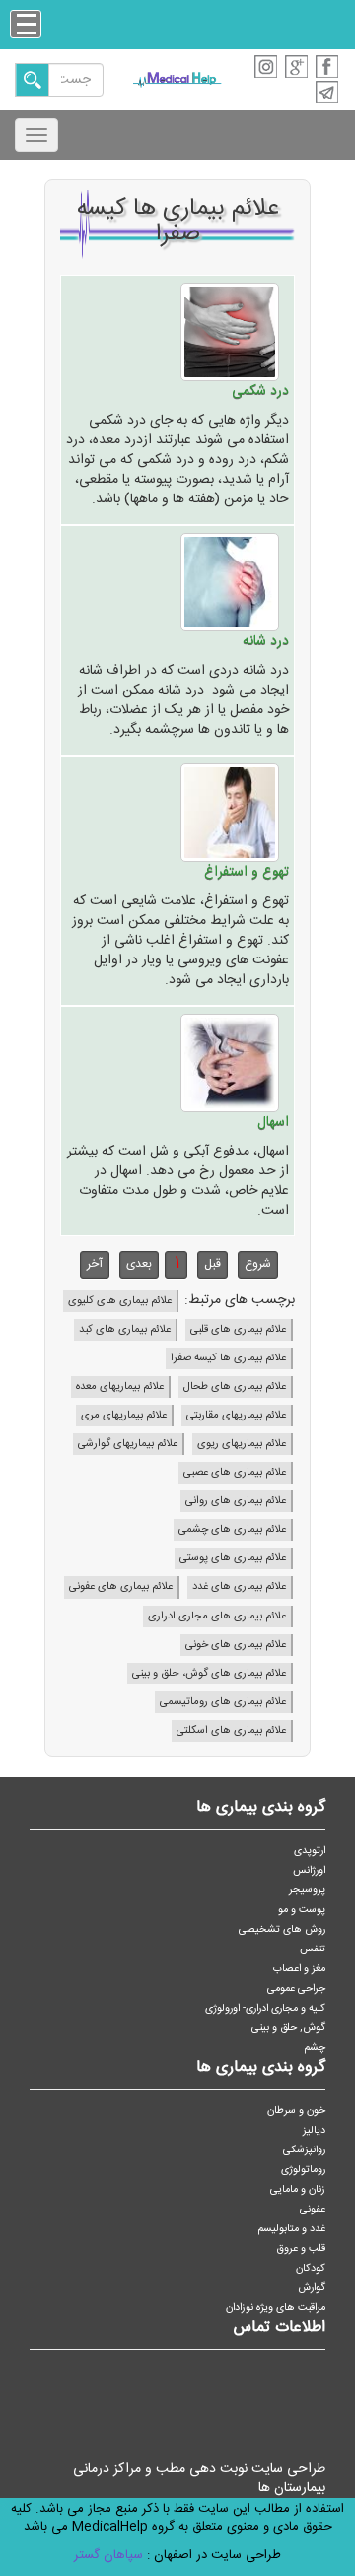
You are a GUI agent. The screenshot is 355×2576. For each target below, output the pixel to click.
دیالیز (314, 2130)
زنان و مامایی (298, 2189)
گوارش (312, 2288)
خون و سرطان (296, 2111)
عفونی (313, 2209)
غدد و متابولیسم (292, 2229)
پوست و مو (302, 1910)
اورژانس (309, 1870)
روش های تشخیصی (282, 1929)
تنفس (313, 1949)
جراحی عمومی (296, 1988)
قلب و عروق (301, 2248)
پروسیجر (307, 1890)
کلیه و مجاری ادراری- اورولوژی (265, 2008)
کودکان (311, 2268)
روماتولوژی (303, 2170)
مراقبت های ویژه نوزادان (276, 2308)
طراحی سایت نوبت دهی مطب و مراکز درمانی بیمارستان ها (199, 2478)
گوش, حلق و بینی (288, 2028)
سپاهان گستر (108, 2555)
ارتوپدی (310, 1850)
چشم (315, 2048)
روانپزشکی (304, 2150)
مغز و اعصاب (299, 1969)
